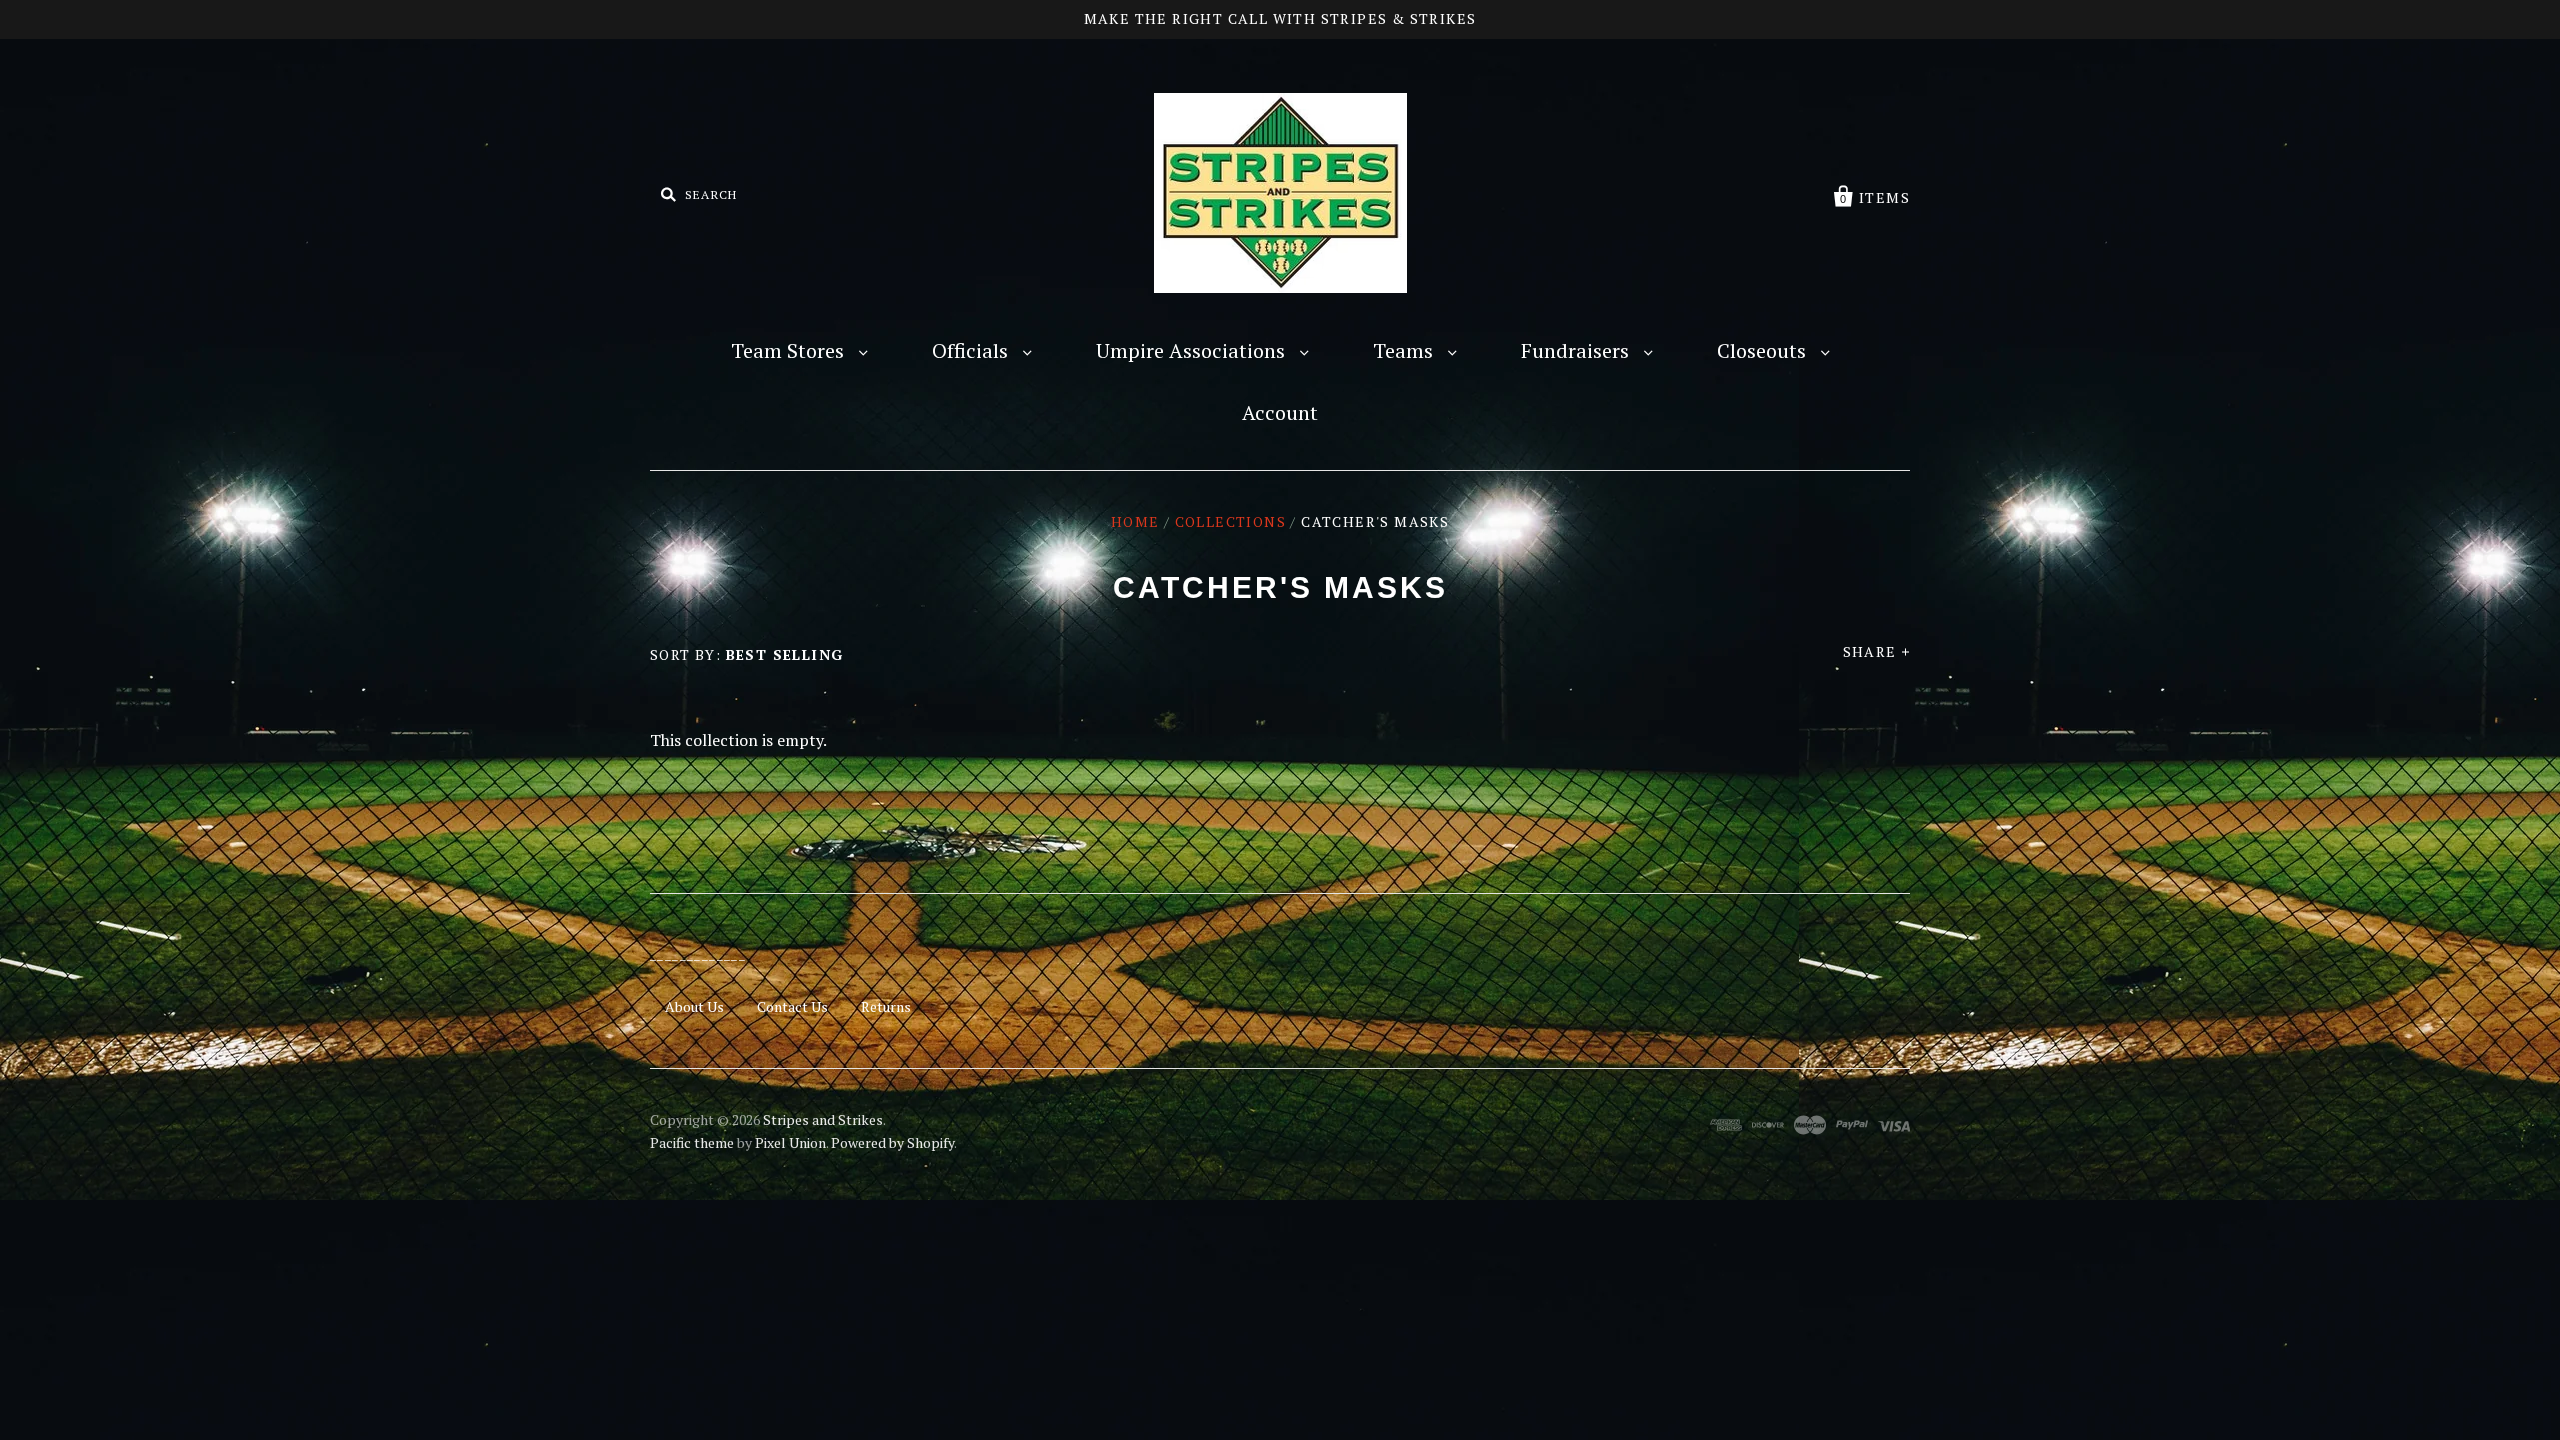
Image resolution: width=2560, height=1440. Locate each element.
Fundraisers (1577, 350)
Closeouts (1764, 350)
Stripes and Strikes (823, 1119)
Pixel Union (790, 1142)
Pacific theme (692, 1142)
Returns (886, 1006)
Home (1135, 521)
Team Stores (790, 350)
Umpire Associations (1193, 350)
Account (1280, 412)
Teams (1405, 350)
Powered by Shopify (892, 1142)
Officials (972, 350)
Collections (1230, 521)
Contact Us (792, 1006)
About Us (694, 1006)
